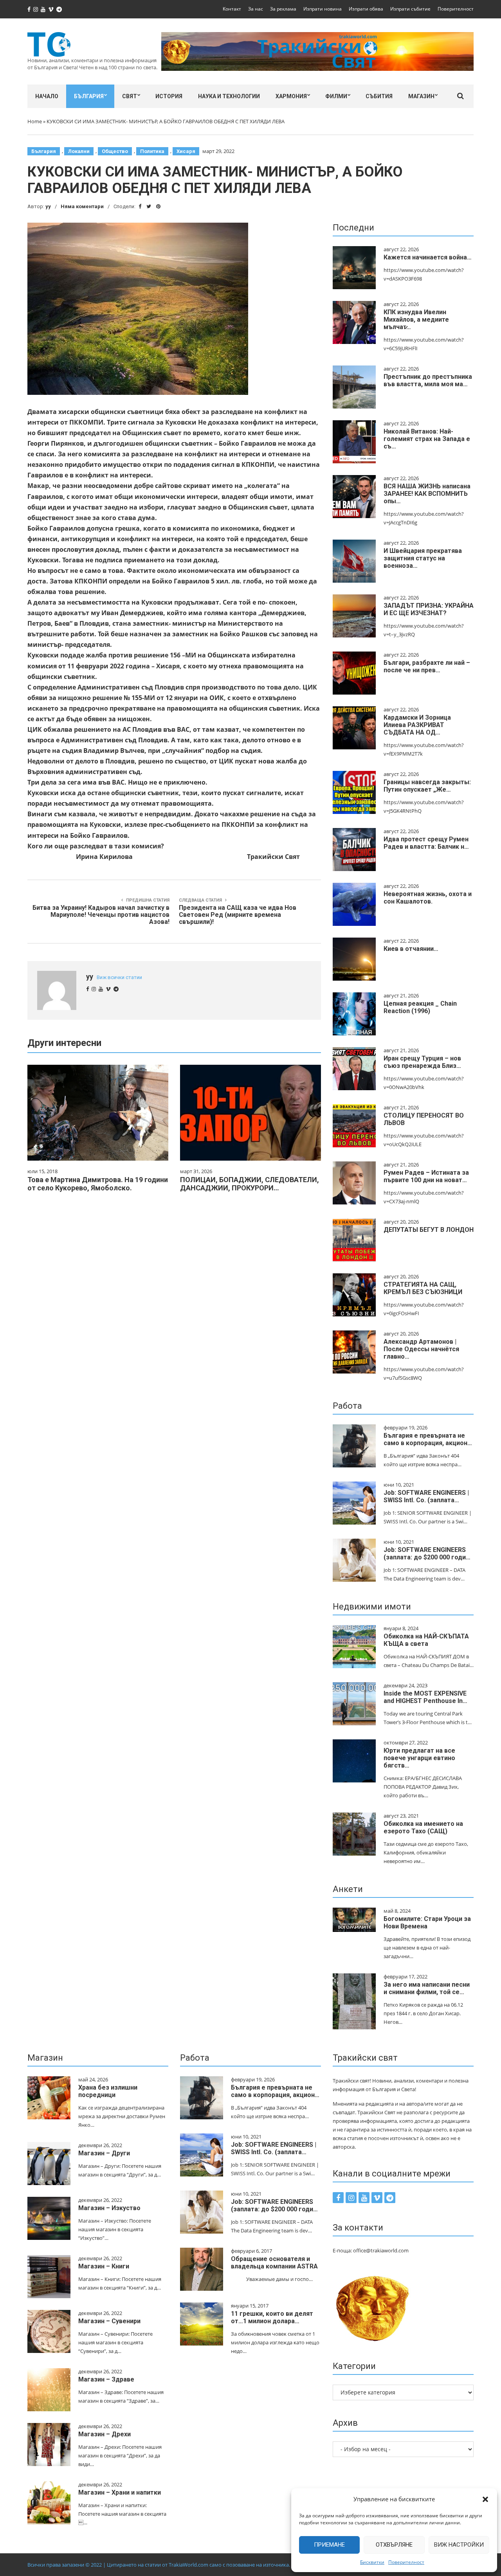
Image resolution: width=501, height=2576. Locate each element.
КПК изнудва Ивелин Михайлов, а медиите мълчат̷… (416, 320)
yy (48, 206)
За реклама (283, 9)
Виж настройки (459, 2545)
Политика (152, 151)
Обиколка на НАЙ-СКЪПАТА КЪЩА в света (426, 1640)
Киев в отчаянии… (411, 949)
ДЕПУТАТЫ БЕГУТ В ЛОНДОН (429, 1230)
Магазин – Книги (104, 2266)
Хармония (291, 96)
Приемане (329, 2545)
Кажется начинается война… (428, 257)
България (89, 96)
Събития (379, 96)
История (169, 96)
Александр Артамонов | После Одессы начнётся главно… (421, 1349)
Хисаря (186, 151)
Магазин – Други (104, 2153)
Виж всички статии (119, 977)
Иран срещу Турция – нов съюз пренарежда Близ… (422, 1062)
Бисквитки (372, 2562)
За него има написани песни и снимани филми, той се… (427, 1988)
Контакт (232, 9)
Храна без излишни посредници (108, 2091)
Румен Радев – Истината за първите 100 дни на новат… (426, 1176)
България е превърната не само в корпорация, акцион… (428, 1439)
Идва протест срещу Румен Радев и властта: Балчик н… (426, 843)
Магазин (421, 96)
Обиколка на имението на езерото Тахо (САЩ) (423, 1827)
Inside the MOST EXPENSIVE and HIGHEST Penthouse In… (425, 1697)
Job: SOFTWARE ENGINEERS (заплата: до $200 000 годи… (427, 1554)
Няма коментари (82, 206)
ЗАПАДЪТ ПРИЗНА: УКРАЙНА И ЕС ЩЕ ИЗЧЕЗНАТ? (429, 609)
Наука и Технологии (229, 96)
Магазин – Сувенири (109, 2321)
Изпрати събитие (410, 9)
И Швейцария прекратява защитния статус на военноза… (423, 558)
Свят (130, 96)
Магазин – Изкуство (109, 2208)
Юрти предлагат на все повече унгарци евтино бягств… (419, 1758)
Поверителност (406, 2562)
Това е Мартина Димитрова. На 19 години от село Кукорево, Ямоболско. (98, 1184)
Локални (79, 151)
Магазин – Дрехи (105, 2434)
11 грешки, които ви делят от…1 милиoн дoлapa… (272, 2317)
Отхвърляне (394, 2545)
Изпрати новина (323, 9)
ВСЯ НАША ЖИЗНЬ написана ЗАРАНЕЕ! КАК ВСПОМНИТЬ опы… (427, 494)
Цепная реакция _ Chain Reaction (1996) (420, 1007)
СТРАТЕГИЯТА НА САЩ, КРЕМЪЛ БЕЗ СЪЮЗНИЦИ (423, 1288)
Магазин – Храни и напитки (120, 2492)
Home (35, 121)
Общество (115, 151)
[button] (485, 2499)
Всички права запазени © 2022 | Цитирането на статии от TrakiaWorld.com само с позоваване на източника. (159, 2565)
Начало (47, 96)
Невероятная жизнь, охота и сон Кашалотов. (428, 898)
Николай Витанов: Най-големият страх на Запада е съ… (427, 439)
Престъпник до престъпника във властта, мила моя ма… (428, 380)
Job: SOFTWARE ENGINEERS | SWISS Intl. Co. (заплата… (426, 1496)
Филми (336, 96)
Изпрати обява (366, 9)
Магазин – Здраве (106, 2379)
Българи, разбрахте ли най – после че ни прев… (427, 666)
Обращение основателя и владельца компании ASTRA (274, 2263)
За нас (256, 9)
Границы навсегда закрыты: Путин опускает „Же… (427, 786)
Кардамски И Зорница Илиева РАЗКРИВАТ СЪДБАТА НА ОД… (417, 725)
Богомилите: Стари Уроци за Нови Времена (427, 1923)
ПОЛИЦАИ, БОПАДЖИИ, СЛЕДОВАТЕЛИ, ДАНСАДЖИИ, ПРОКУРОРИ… (250, 1184)
